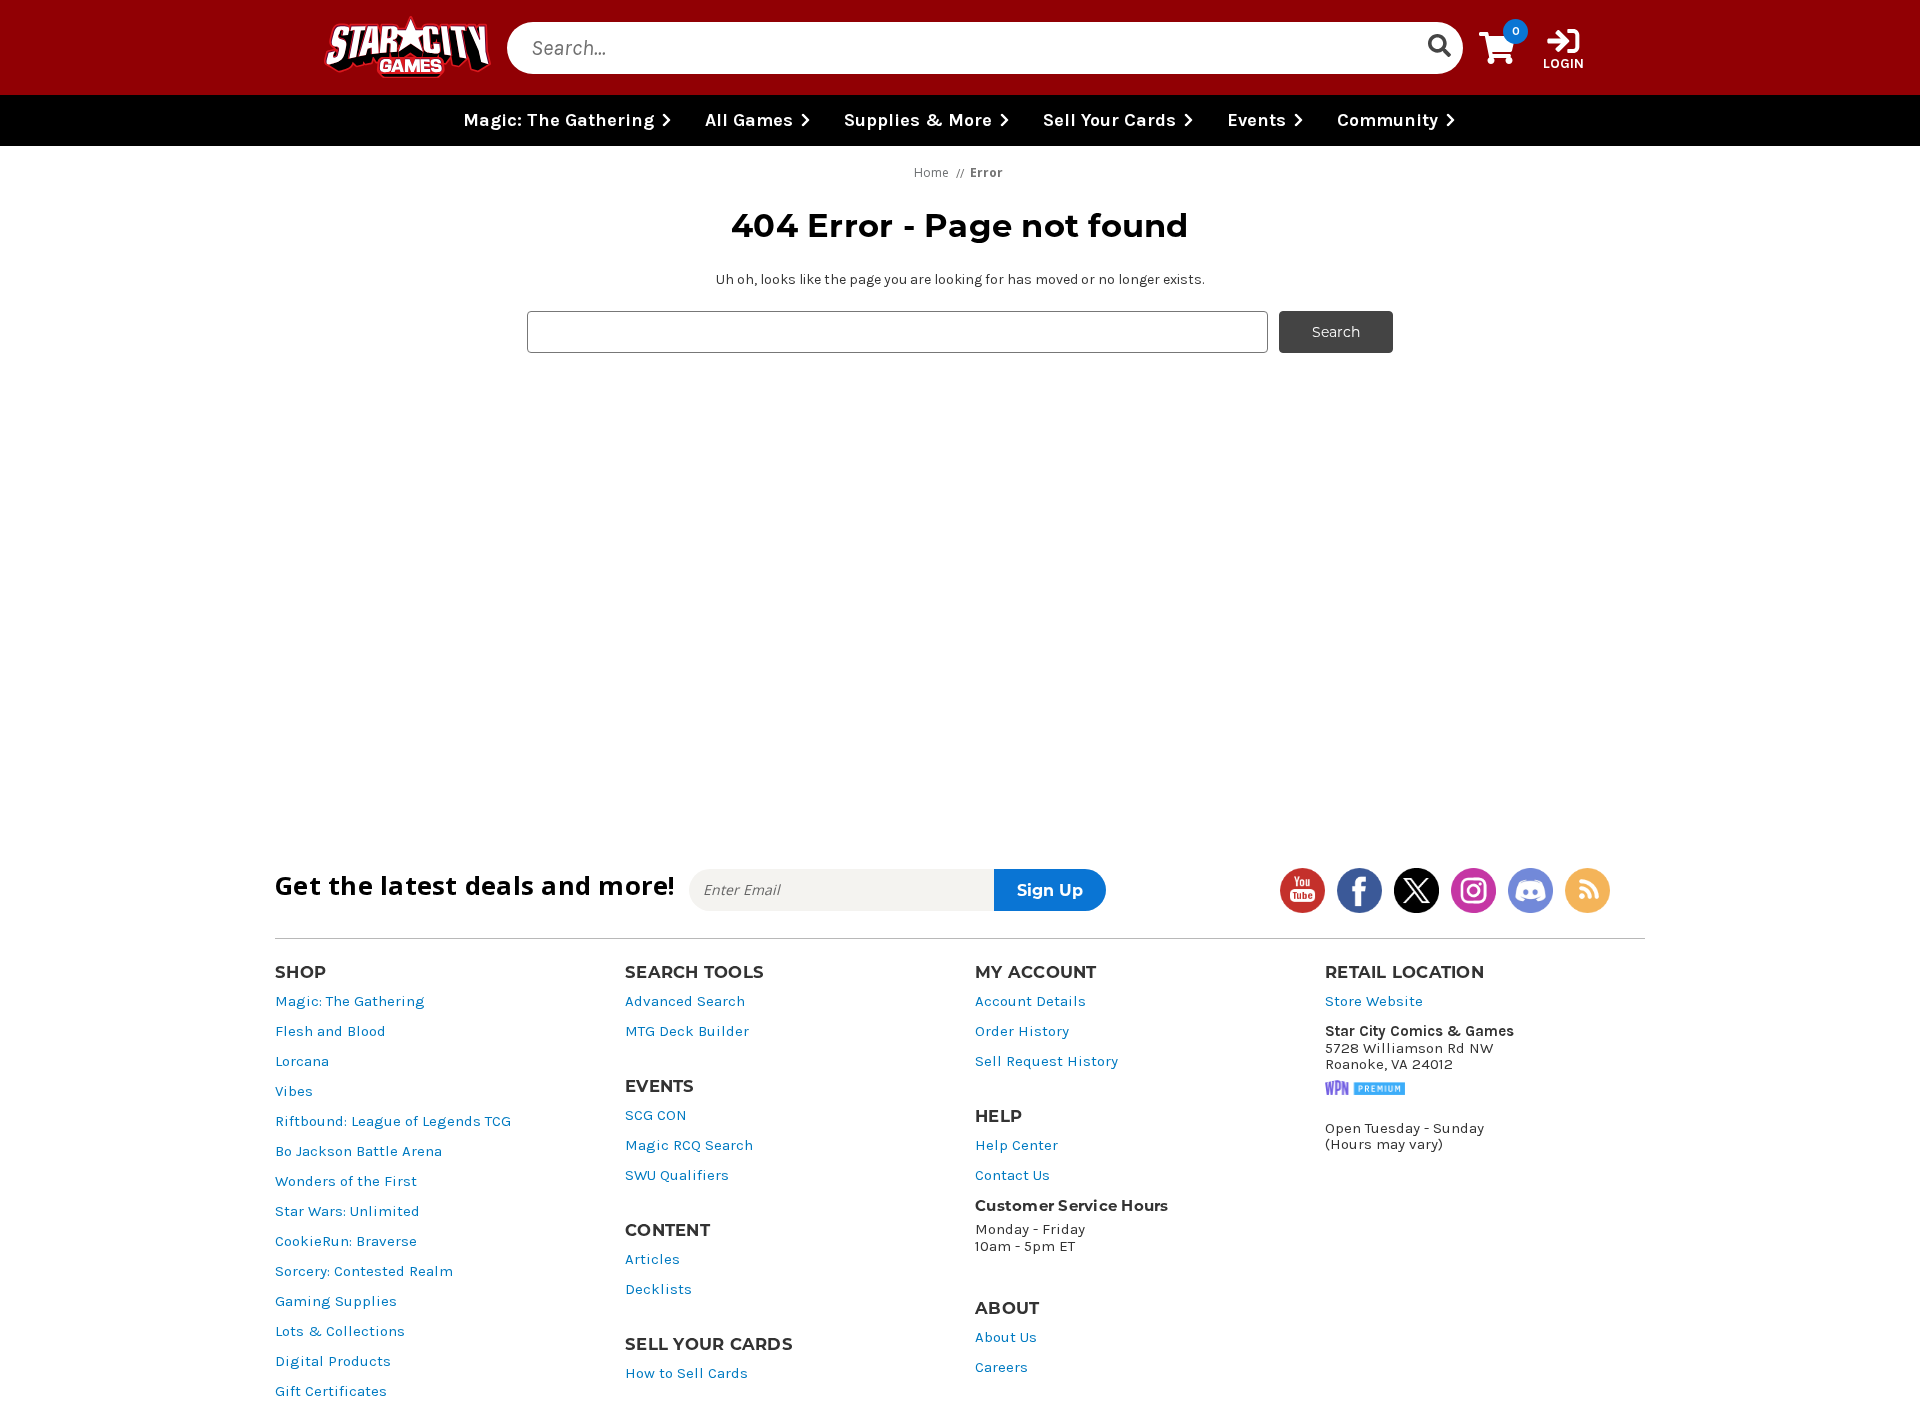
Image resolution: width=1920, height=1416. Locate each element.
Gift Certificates (331, 1391)
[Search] (1439, 48)
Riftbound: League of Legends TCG (393, 1121)
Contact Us (1012, 1175)
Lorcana (302, 1061)
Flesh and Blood (330, 1031)
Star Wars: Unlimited (347, 1211)
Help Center (1016, 1145)
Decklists (658, 1289)
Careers (1001, 1367)
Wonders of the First (346, 1181)
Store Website (1374, 1001)
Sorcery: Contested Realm (364, 1271)
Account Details (1030, 1001)
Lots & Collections (340, 1331)
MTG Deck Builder (687, 1031)
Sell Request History (1046, 1061)
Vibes (294, 1091)
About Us (1006, 1337)
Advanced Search (685, 1001)
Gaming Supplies (336, 1301)
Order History (1022, 1031)
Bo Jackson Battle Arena (358, 1151)
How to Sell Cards (686, 1373)
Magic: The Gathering (350, 1001)
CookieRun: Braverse (346, 1241)
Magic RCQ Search (689, 1145)
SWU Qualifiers (677, 1175)
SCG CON (656, 1115)
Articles (652, 1259)
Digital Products (333, 1361)
